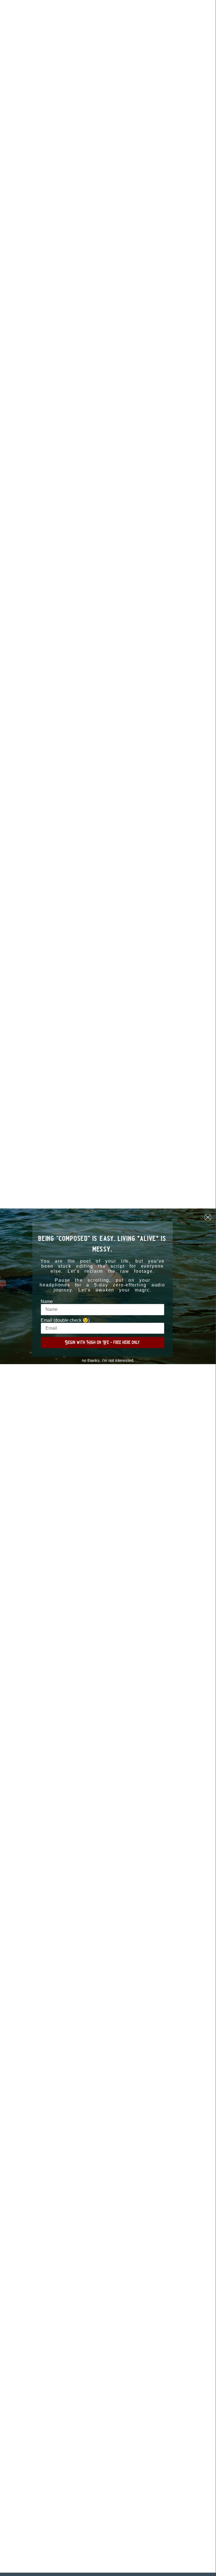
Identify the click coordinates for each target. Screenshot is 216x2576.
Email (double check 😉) (65, 1320)
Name (47, 1302)
